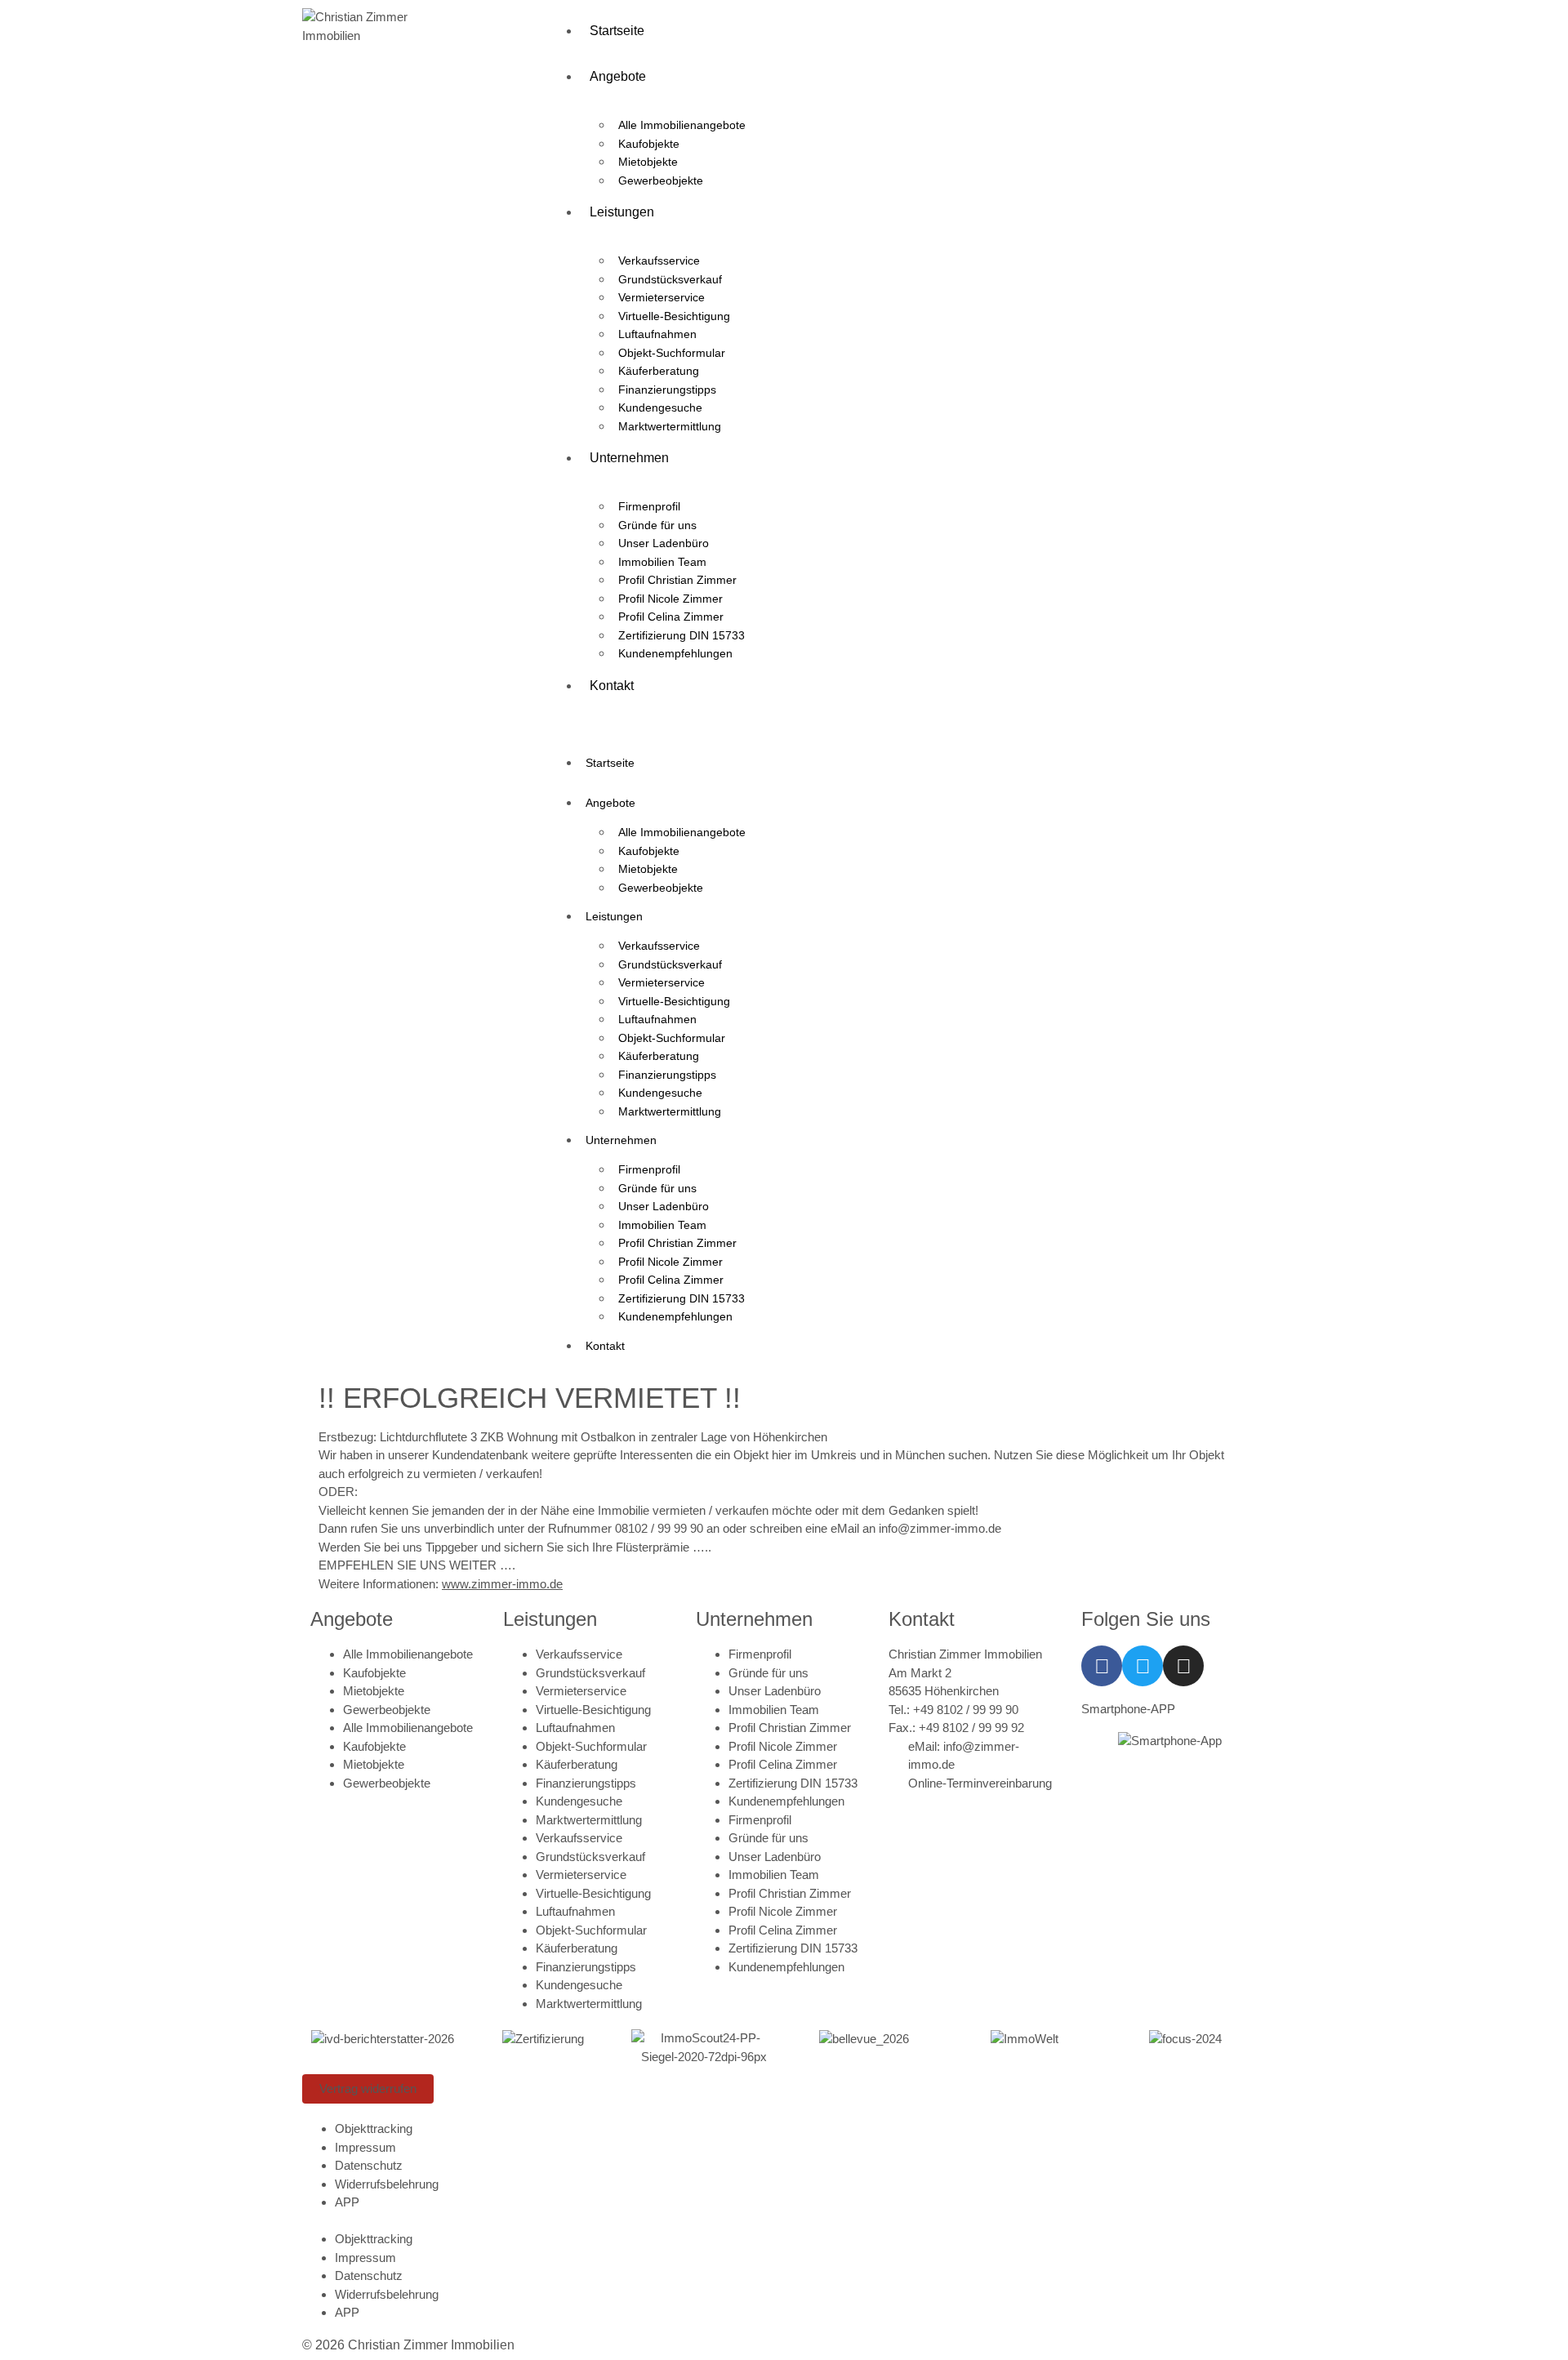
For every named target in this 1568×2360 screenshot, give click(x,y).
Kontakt (612, 686)
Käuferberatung (659, 371)
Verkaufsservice (659, 260)
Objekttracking (374, 2128)
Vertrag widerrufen (368, 2088)
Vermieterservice (661, 297)
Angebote (618, 76)
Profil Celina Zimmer (671, 617)
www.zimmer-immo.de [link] (502, 1584)
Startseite (617, 31)
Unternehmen (629, 458)
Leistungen (622, 212)
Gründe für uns (657, 525)
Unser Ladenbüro (664, 543)
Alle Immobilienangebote (682, 125)
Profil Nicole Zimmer (670, 599)
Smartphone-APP (1128, 1709)
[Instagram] (1183, 1666)
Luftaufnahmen (657, 334)
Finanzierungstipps (667, 390)
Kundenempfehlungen (675, 653)
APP (347, 2202)
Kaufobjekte (649, 144)
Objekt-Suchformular (672, 353)
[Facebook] (1102, 1666)
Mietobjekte (648, 162)
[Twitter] (1143, 1666)
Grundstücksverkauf (670, 279)
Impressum (365, 2147)
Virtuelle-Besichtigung (674, 316)
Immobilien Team (662, 562)
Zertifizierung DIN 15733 (682, 635)
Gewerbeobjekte (661, 180)
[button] (906, 718)
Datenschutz (369, 2165)
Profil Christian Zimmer (677, 580)
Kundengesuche (660, 407)
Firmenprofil (649, 506)
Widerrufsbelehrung (387, 2184)
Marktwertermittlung (670, 426)
